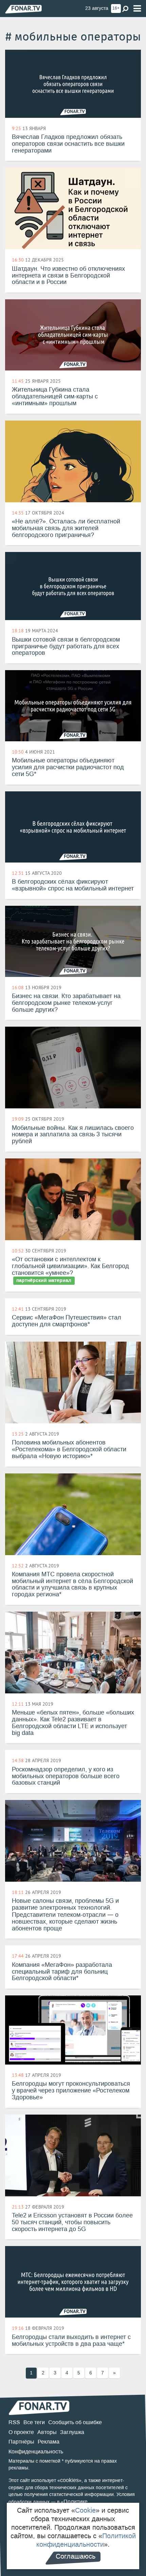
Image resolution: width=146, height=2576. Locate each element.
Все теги (34, 2422)
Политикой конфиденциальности (86, 2540)
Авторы (47, 2432)
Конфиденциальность (36, 2452)
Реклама (49, 2442)
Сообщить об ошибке (75, 2422)
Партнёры (21, 2442)
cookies (69, 2480)
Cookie (85, 2510)
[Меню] (137, 9)
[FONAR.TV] (23, 9)
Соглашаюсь (76, 2556)
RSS (14, 2422)
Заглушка (72, 2432)
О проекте (21, 2432)
